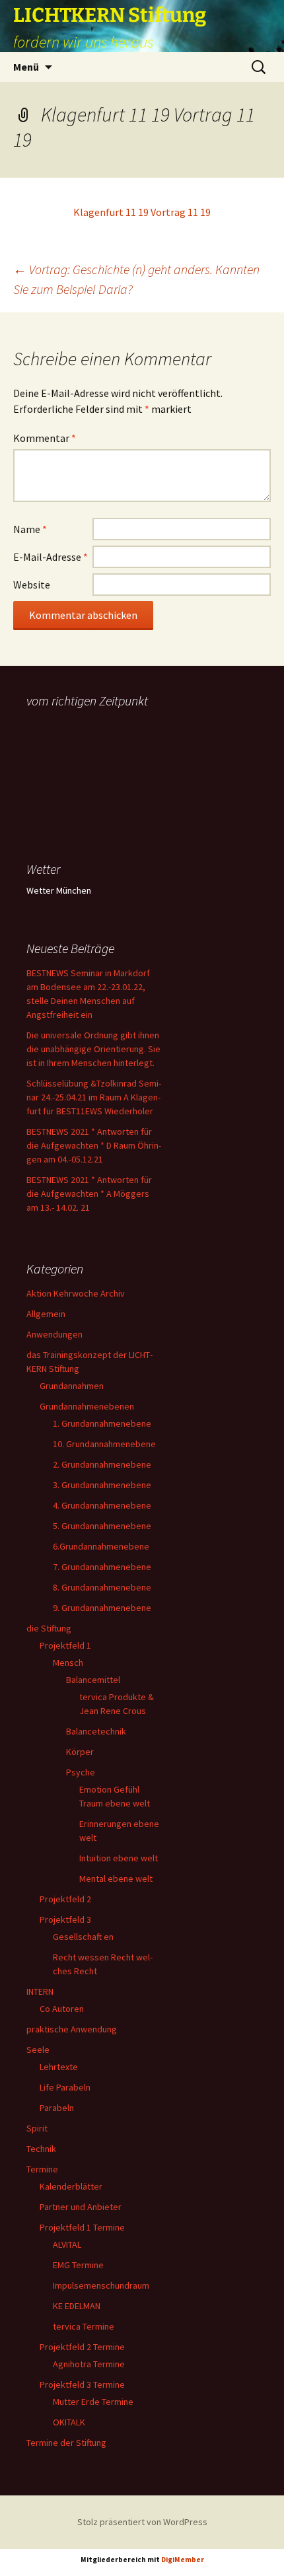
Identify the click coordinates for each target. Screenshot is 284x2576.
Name (30, 529)
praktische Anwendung (72, 2029)
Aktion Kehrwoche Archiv (76, 1293)
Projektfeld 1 (65, 1645)
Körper (80, 1752)
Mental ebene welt (116, 1878)
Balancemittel (93, 1680)
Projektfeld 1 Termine (82, 2227)
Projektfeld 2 (65, 1899)
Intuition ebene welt (119, 1858)
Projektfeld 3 (65, 1919)
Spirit (37, 2128)
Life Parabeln (65, 2087)
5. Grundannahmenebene (102, 1526)
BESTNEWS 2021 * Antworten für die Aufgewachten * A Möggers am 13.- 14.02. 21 (89, 1194)
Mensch (68, 1663)
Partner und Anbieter (81, 2207)
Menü (26, 67)
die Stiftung (49, 1628)
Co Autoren (62, 2009)
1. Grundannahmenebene (102, 1423)
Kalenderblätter (71, 2186)
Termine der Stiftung (66, 2443)
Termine (42, 2169)
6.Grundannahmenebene (101, 1546)
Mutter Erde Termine (93, 2402)
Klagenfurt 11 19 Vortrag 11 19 (142, 212)
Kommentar (45, 438)
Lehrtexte (59, 2067)
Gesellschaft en (83, 1937)
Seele (38, 2050)
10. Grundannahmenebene (104, 1444)
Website (32, 585)
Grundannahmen (72, 1386)
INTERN (40, 1991)
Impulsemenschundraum (101, 2285)
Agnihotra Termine (89, 2364)
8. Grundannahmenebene (102, 1587)
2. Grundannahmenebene (102, 1464)
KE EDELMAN (77, 2306)
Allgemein (46, 1314)
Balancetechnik (96, 1731)
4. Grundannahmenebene (102, 1505)
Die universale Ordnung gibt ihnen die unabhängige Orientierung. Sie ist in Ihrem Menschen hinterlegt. (93, 1049)
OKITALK (69, 2422)
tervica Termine (84, 2326)
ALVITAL (67, 2244)
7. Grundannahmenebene (102, 1567)
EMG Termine (78, 2265)
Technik (41, 2149)
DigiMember (183, 2559)
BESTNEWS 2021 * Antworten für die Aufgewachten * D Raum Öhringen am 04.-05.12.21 (94, 1145)
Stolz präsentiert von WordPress (142, 2522)
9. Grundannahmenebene (102, 1608)
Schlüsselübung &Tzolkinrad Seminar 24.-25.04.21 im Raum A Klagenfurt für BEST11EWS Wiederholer (94, 1097)
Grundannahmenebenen (87, 1406)
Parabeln (57, 2108)
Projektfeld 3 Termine (82, 2384)
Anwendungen (54, 1334)
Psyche (81, 1772)
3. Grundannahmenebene (102, 1485)
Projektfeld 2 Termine (82, 2347)
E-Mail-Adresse (51, 557)
